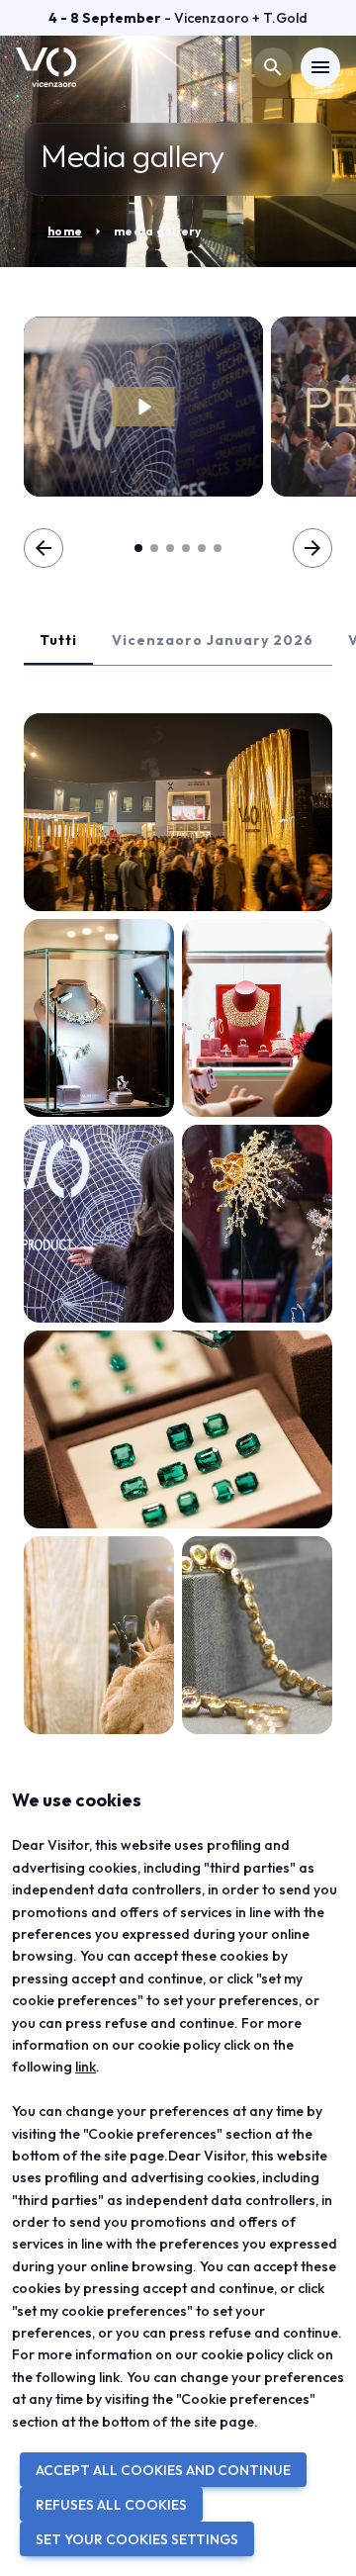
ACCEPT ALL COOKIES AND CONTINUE (163, 2470)
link (86, 2067)
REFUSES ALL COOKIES (111, 2505)
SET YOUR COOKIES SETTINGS (137, 2539)
